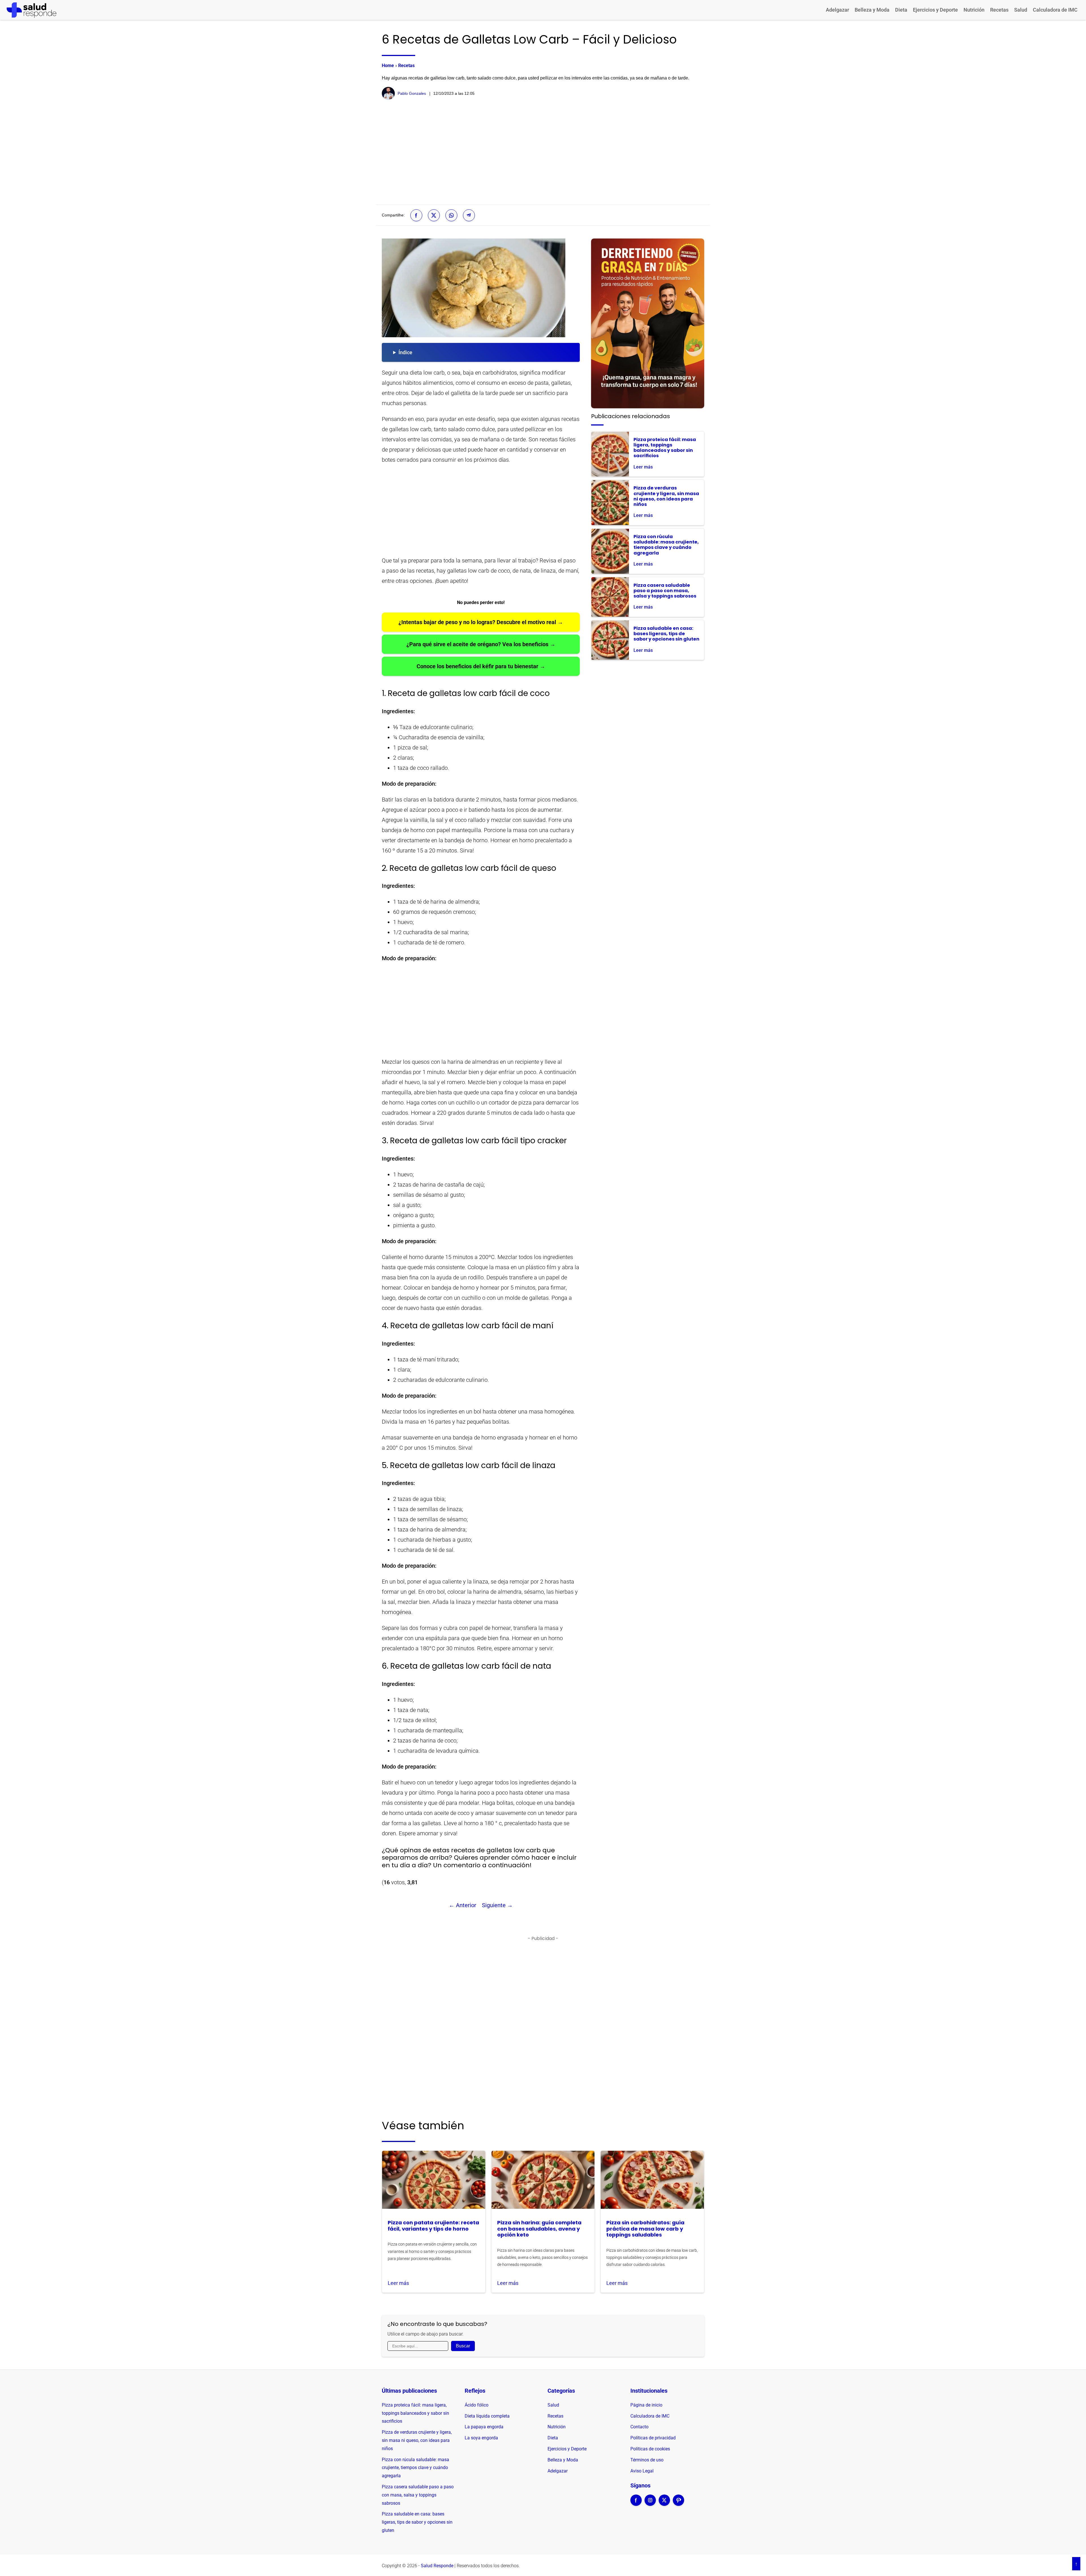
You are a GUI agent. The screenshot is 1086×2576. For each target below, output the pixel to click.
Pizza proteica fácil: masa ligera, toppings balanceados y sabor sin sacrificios (415, 2413)
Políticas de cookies (650, 2449)
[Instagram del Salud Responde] (650, 2504)
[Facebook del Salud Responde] (636, 2504)
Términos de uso (647, 2460)
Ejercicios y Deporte (935, 10)
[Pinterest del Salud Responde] (678, 2504)
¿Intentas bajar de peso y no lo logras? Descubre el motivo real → (481, 622)
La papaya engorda (484, 2427)
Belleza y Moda (872, 10)
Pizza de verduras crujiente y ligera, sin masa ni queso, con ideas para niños (417, 2440)
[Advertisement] (543, 152)
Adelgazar (837, 10)
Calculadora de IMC (1055, 10)
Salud (1021, 10)
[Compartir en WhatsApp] (451, 215)
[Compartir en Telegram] (469, 215)
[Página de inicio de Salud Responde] (32, 10)
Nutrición (974, 10)
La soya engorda (481, 2438)
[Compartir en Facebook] (416, 215)
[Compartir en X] (434, 215)
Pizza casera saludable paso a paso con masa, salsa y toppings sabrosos (418, 2495)
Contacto (639, 2427)
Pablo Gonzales (412, 93)
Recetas (999, 10)
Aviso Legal (642, 2471)
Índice (405, 352)
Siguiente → (497, 1905)
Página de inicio (646, 2405)
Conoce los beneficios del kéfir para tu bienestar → (481, 666)
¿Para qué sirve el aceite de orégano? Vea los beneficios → (481, 644)
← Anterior (463, 1905)
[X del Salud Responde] (664, 2504)
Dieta (901, 10)
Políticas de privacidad (653, 2438)
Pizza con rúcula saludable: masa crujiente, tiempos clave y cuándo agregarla (415, 2468)
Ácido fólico (477, 2405)
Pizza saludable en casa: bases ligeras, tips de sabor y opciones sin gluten (417, 2522)
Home (388, 65)
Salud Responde (437, 2566)
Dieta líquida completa (487, 2416)
